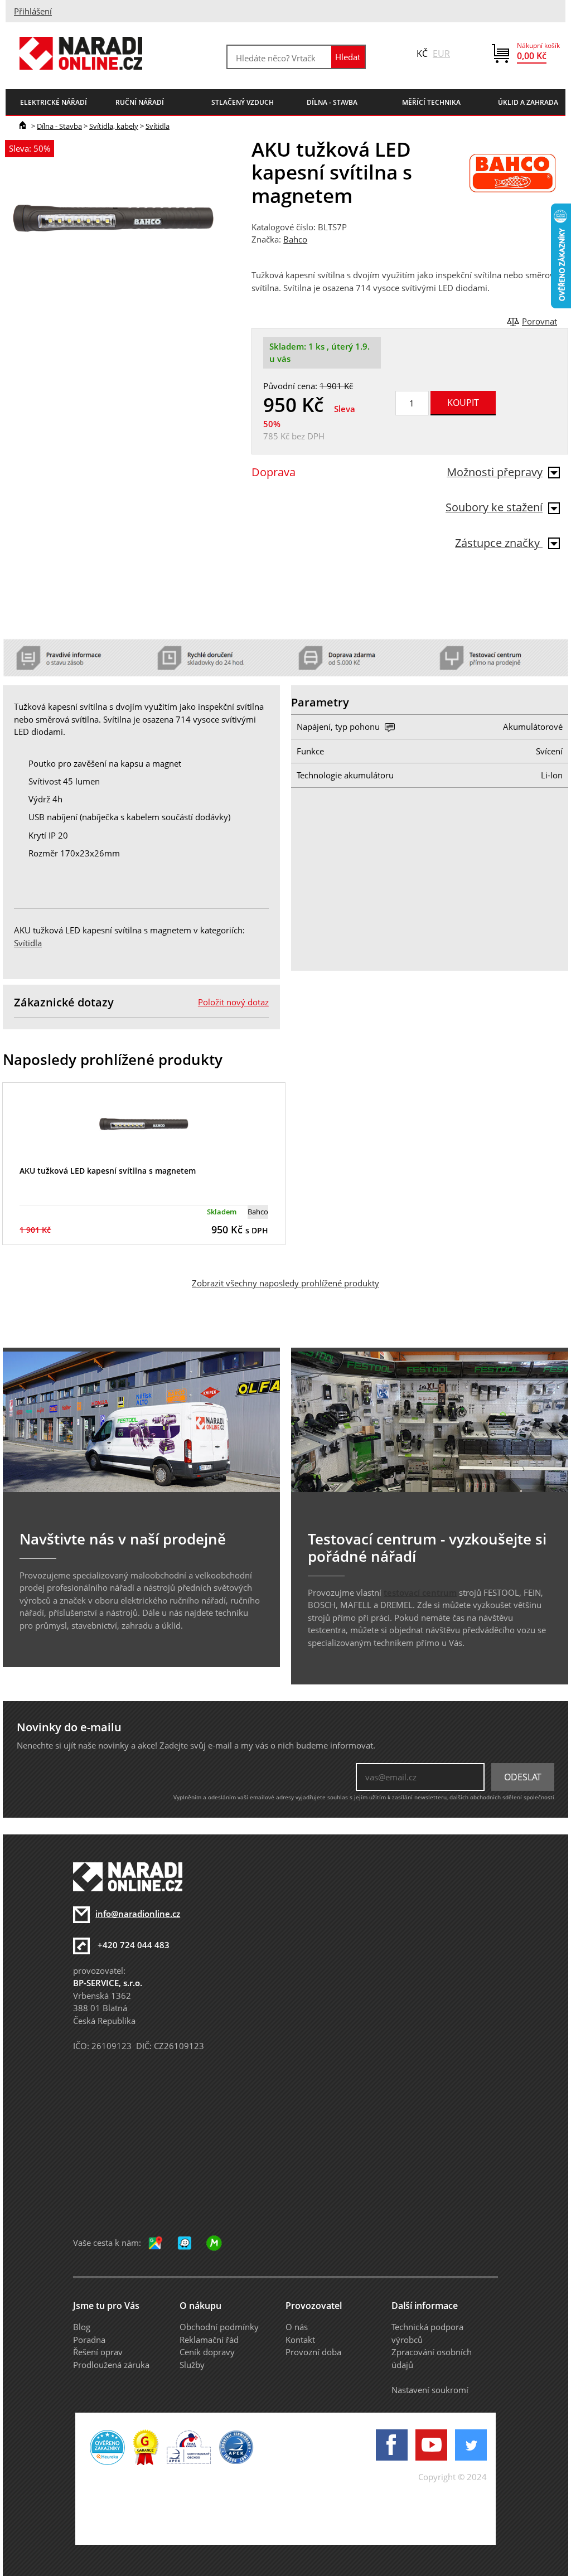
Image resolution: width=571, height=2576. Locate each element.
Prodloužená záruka (111, 2365)
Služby (192, 2365)
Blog (82, 2327)
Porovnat (539, 321)
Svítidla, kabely (114, 126)
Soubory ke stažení (494, 507)
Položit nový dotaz (233, 1002)
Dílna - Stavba (59, 126)
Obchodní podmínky (219, 2327)
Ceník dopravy (207, 2352)
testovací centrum (420, 1592)
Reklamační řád (209, 2340)
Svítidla (158, 126)
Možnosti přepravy (495, 472)
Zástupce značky (499, 543)
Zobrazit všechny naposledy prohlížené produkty (285, 1283)
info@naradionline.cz (138, 1914)
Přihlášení (33, 11)
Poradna (89, 2340)
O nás (297, 2327)
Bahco (295, 239)
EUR (441, 54)
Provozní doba (313, 2352)
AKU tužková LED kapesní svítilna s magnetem (108, 1171)
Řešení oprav (98, 2352)
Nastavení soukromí (430, 2390)
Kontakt (300, 2340)
